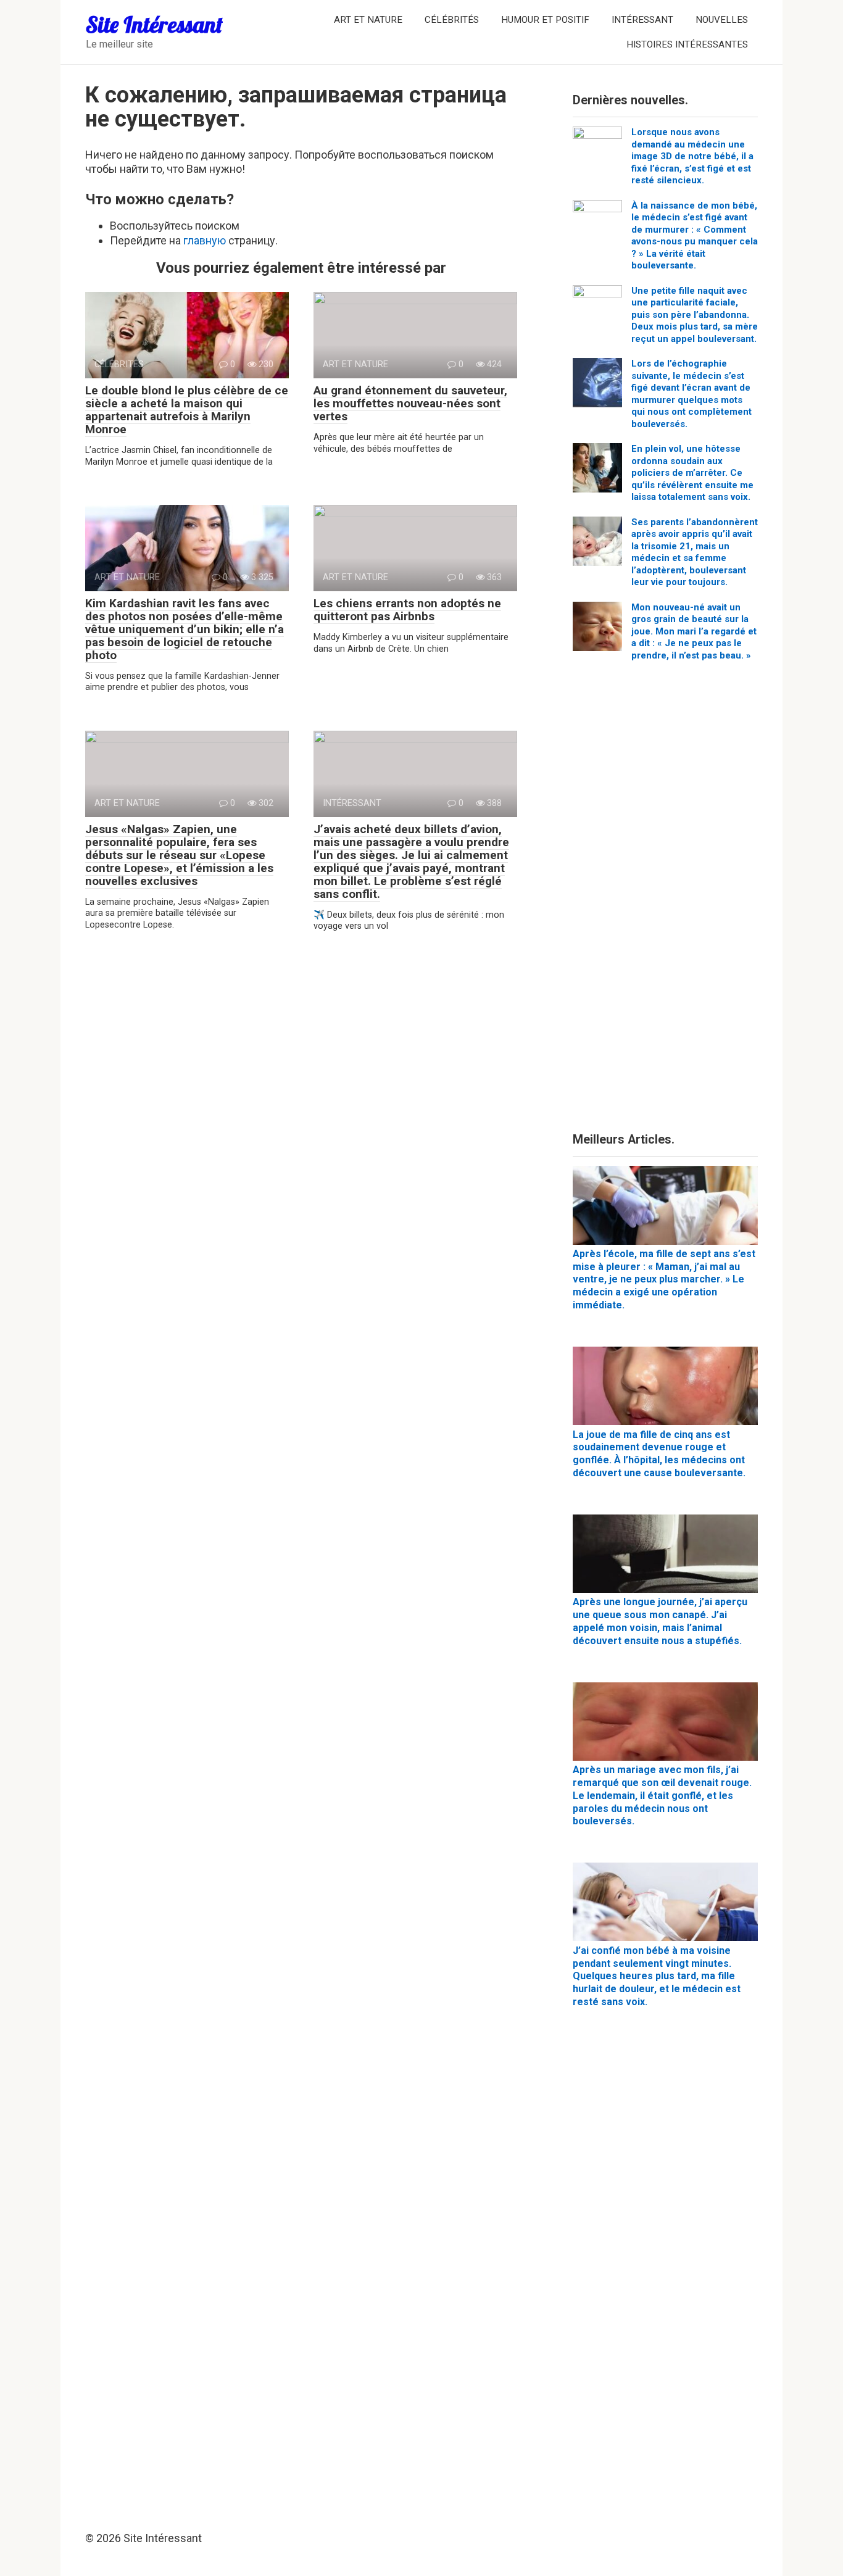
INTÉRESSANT (642, 20)
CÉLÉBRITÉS (452, 20)
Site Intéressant (154, 24)
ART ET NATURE (368, 20)
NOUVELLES (722, 20)
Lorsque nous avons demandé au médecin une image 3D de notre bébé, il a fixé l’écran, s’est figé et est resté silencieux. (692, 156)
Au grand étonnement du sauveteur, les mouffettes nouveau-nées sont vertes (410, 403)
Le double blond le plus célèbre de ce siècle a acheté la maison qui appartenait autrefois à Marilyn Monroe (187, 410)
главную (205, 240)
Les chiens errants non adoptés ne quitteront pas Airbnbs (407, 610)
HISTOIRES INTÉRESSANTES (687, 44)
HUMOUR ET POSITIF (545, 20)
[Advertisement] (665, 901)
